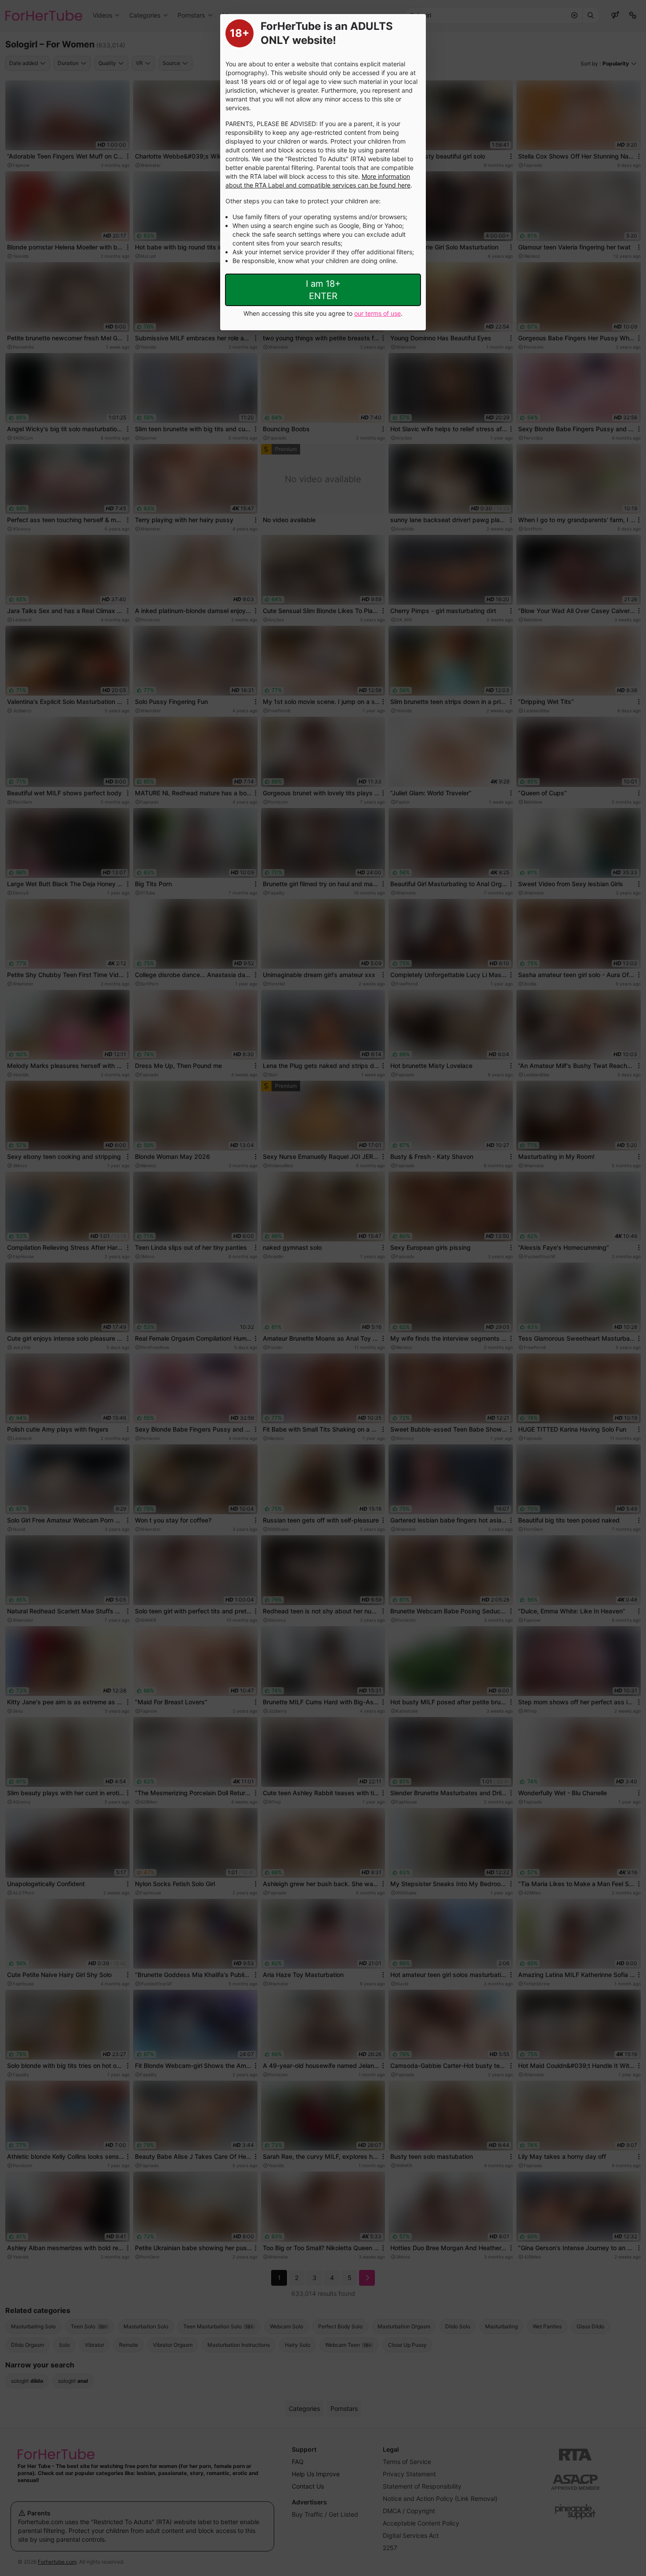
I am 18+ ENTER (323, 290)
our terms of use (377, 313)
